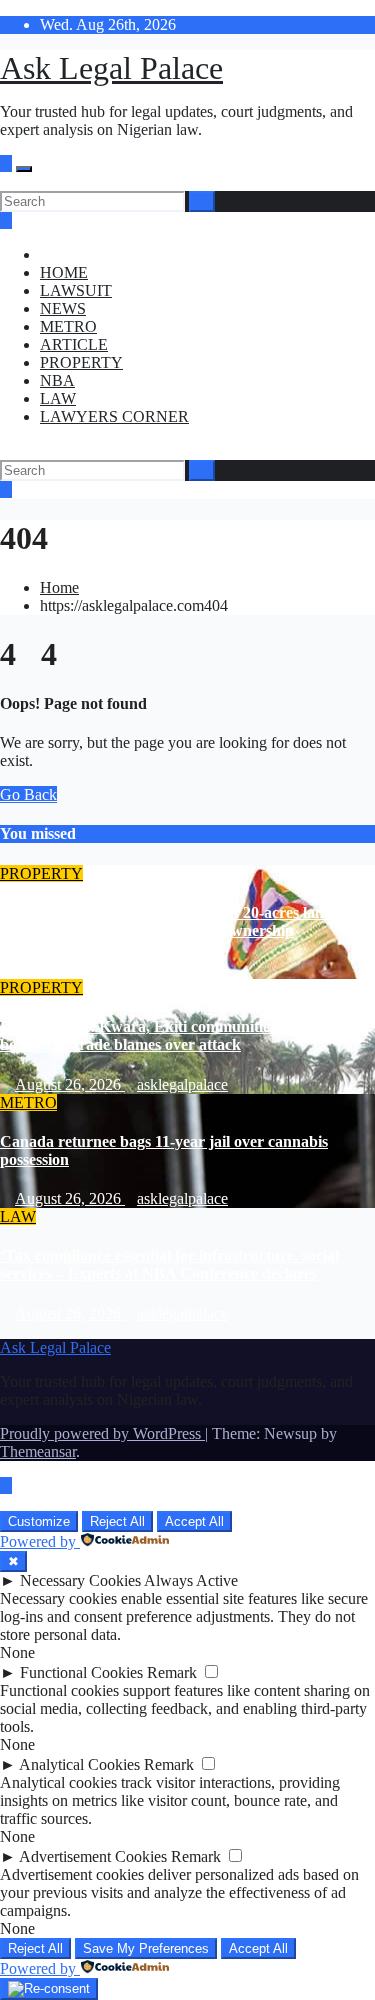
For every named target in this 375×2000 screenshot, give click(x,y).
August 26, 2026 (70, 969)
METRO (68, 326)
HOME (64, 272)
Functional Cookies (81, 1672)
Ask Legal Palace (111, 68)
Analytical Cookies (79, 1764)
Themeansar (38, 1451)
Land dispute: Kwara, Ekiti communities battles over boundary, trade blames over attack (179, 1035)
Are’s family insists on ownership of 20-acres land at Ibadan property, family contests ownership (175, 921)
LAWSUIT (76, 290)
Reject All (117, 1521)
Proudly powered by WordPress (102, 1433)
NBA (57, 380)
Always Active (191, 1580)
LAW (58, 398)
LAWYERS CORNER (114, 416)
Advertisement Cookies (93, 1856)
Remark (172, 1672)
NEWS (63, 308)
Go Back (28, 794)
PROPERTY (81, 362)
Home (59, 587)
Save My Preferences (146, 1948)
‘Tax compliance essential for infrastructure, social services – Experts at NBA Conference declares (169, 1264)
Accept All (194, 1521)
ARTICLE (74, 344)
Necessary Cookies (80, 1580)
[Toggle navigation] (24, 169)
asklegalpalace (182, 969)
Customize (39, 1521)
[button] (6, 181)
